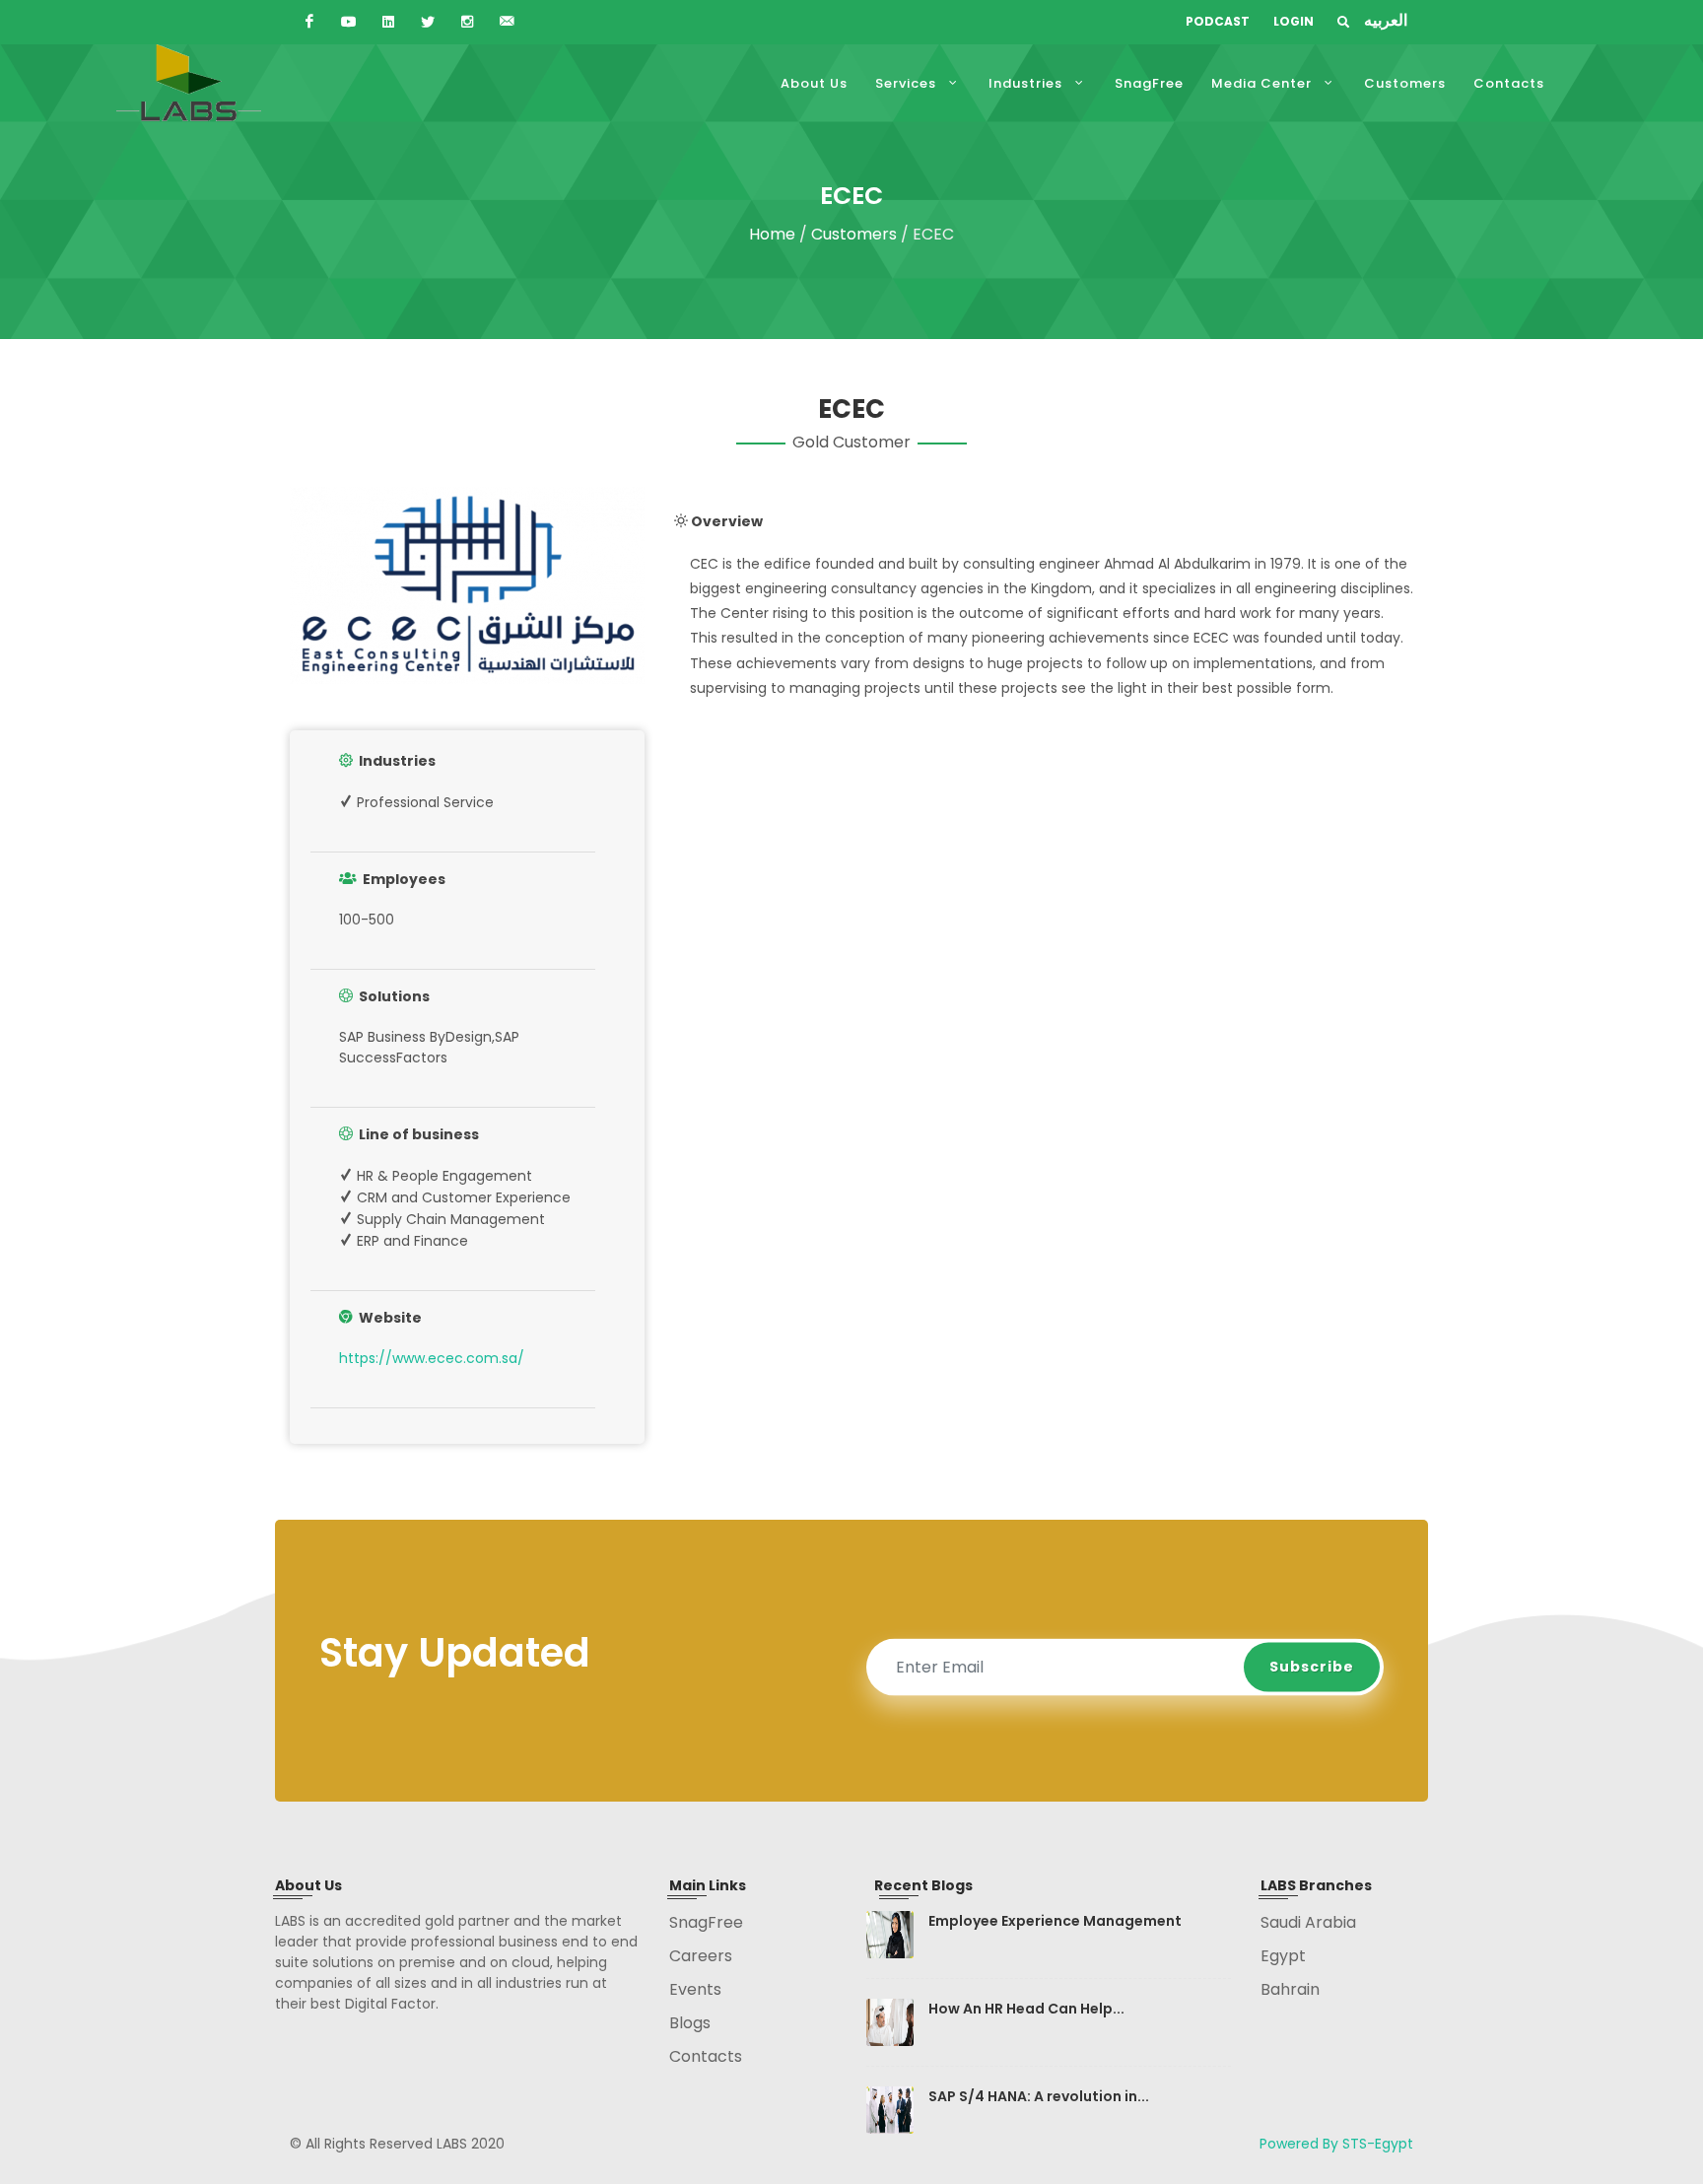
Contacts (706, 2056)
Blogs (690, 2023)
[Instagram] (467, 22)
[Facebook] (309, 22)
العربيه (1386, 20)
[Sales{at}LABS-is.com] (507, 22)
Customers (854, 234)
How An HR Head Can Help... (1026, 2009)
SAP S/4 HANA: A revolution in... (1039, 2096)
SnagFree (706, 1922)
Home (774, 234)
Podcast (1218, 21)
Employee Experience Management (1055, 1921)
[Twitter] (428, 22)
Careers (701, 1956)
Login (1294, 21)
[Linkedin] (388, 22)
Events (695, 1989)
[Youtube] (349, 22)
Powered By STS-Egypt (1336, 2144)
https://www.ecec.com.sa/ (432, 1358)
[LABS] (1345, 22)
